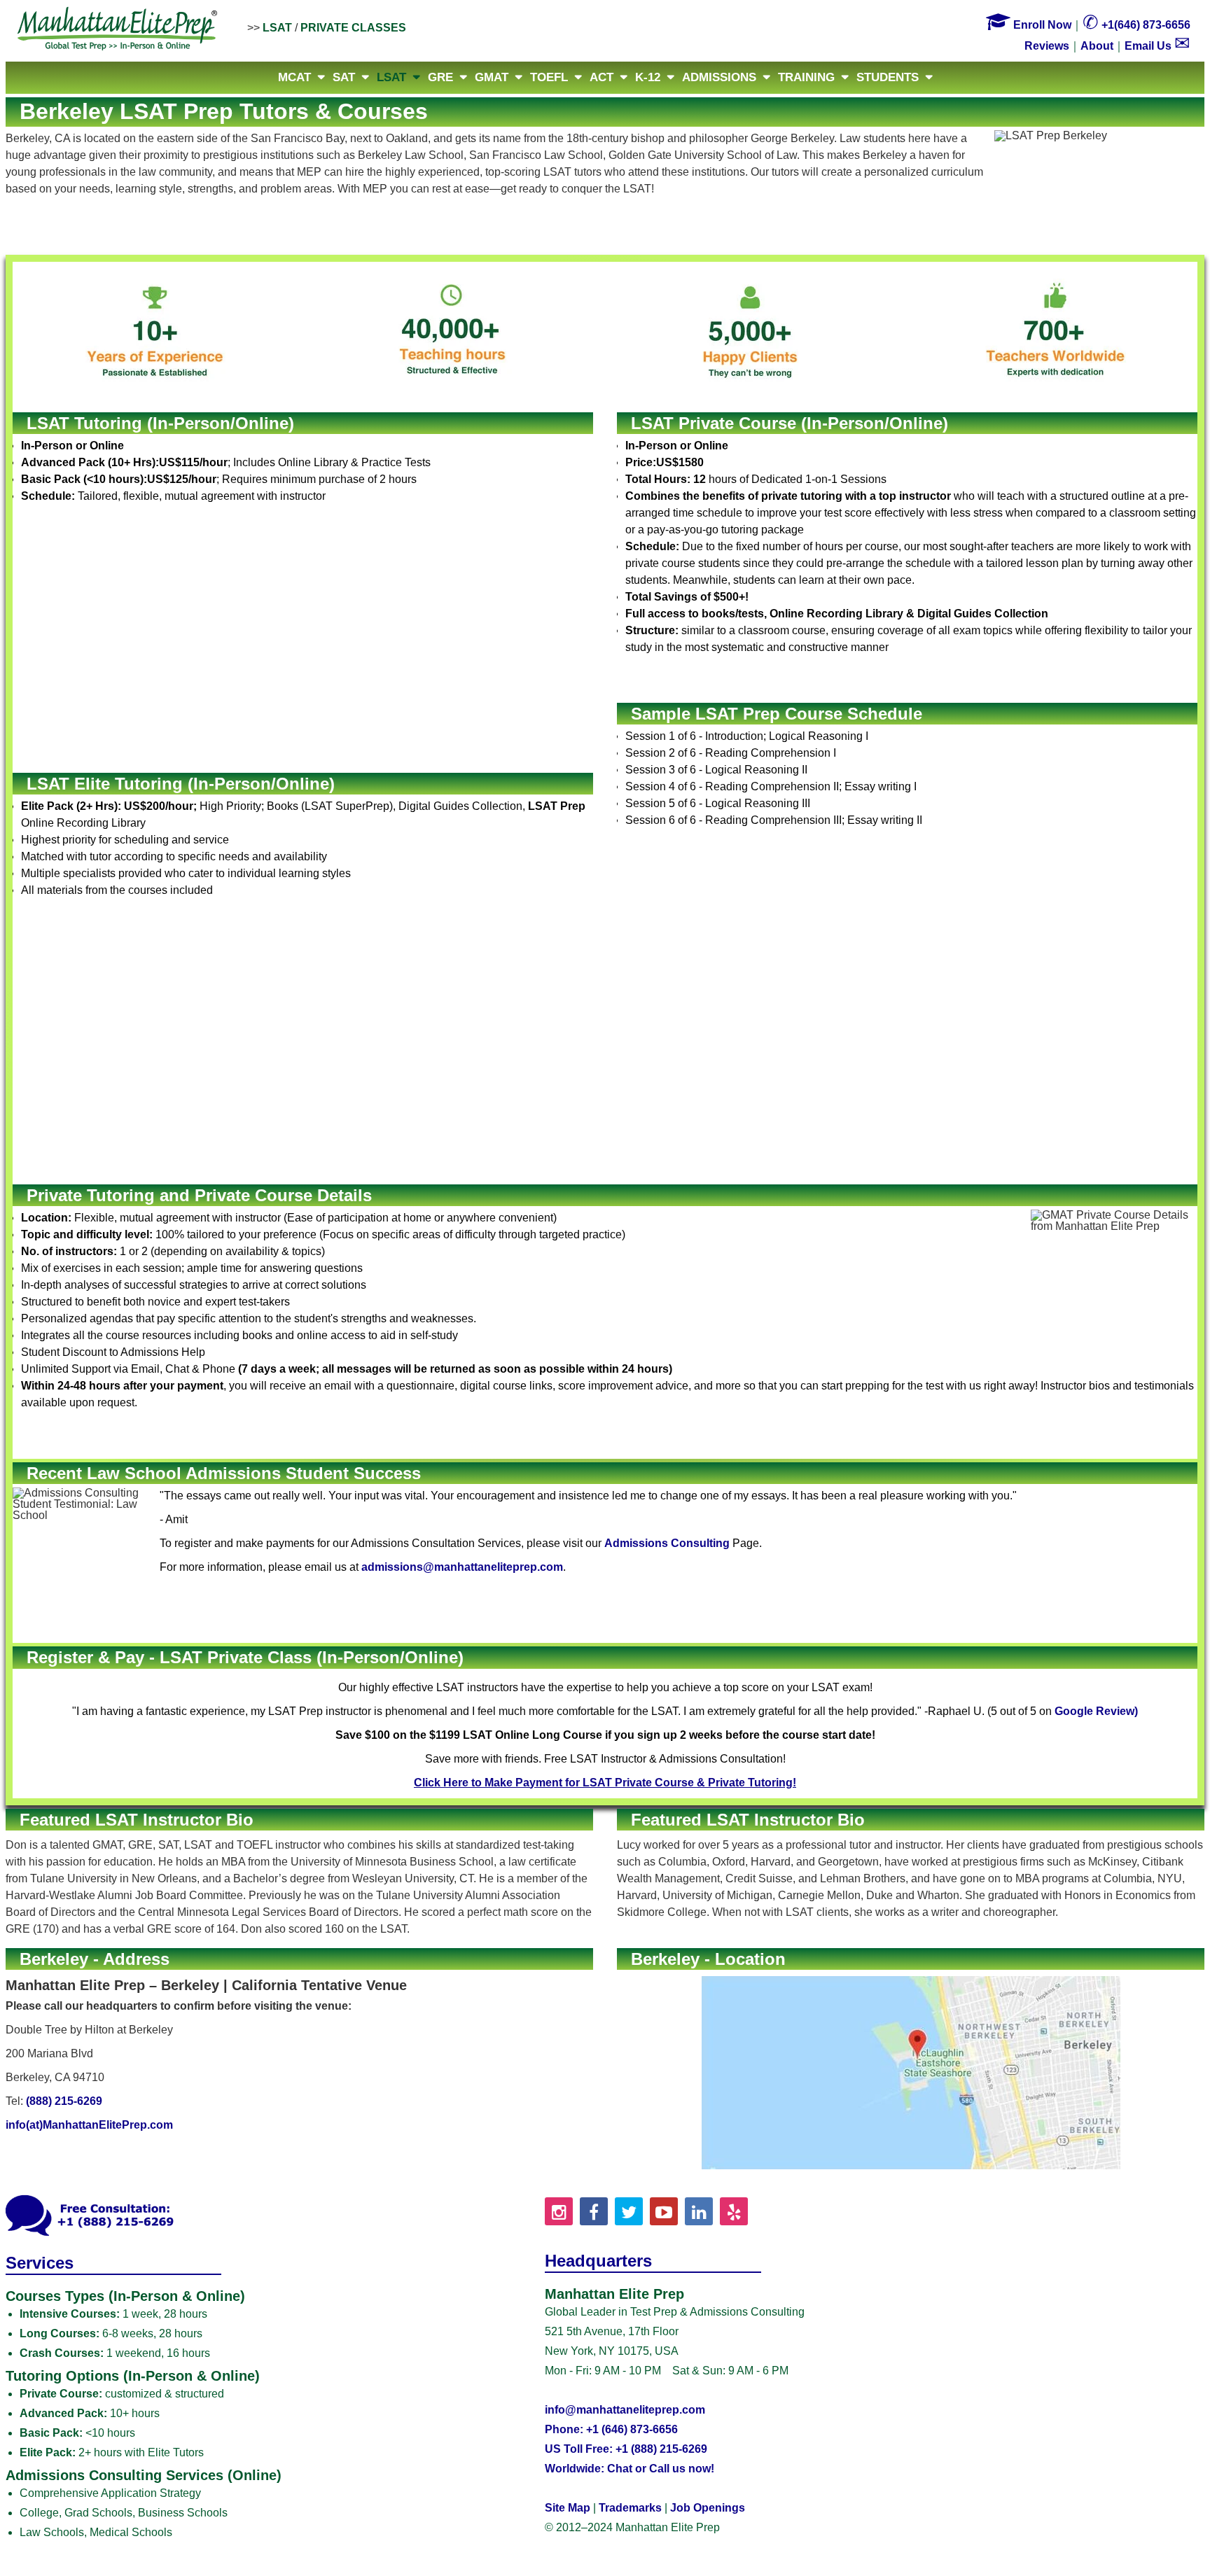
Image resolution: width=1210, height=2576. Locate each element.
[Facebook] (594, 2211)
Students (888, 77)
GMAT (492, 77)
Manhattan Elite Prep (118, 29)
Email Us (1157, 46)
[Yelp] (734, 2211)
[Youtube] (664, 2211)
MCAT (294, 77)
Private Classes (353, 28)
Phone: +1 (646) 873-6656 (611, 2429)
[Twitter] (629, 2211)
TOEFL (549, 77)
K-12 (648, 77)
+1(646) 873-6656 (1136, 25)
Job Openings (708, 2508)
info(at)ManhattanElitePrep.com (89, 2125)
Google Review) (1096, 1711)
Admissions (719, 77)
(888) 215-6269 (64, 2101)
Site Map (568, 2508)
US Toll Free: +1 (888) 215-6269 (626, 2449)
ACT (601, 77)
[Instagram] (559, 2211)
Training (806, 77)
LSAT (277, 28)
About (1097, 46)
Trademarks (630, 2508)
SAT (344, 77)
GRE (440, 77)
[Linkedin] (699, 2211)
